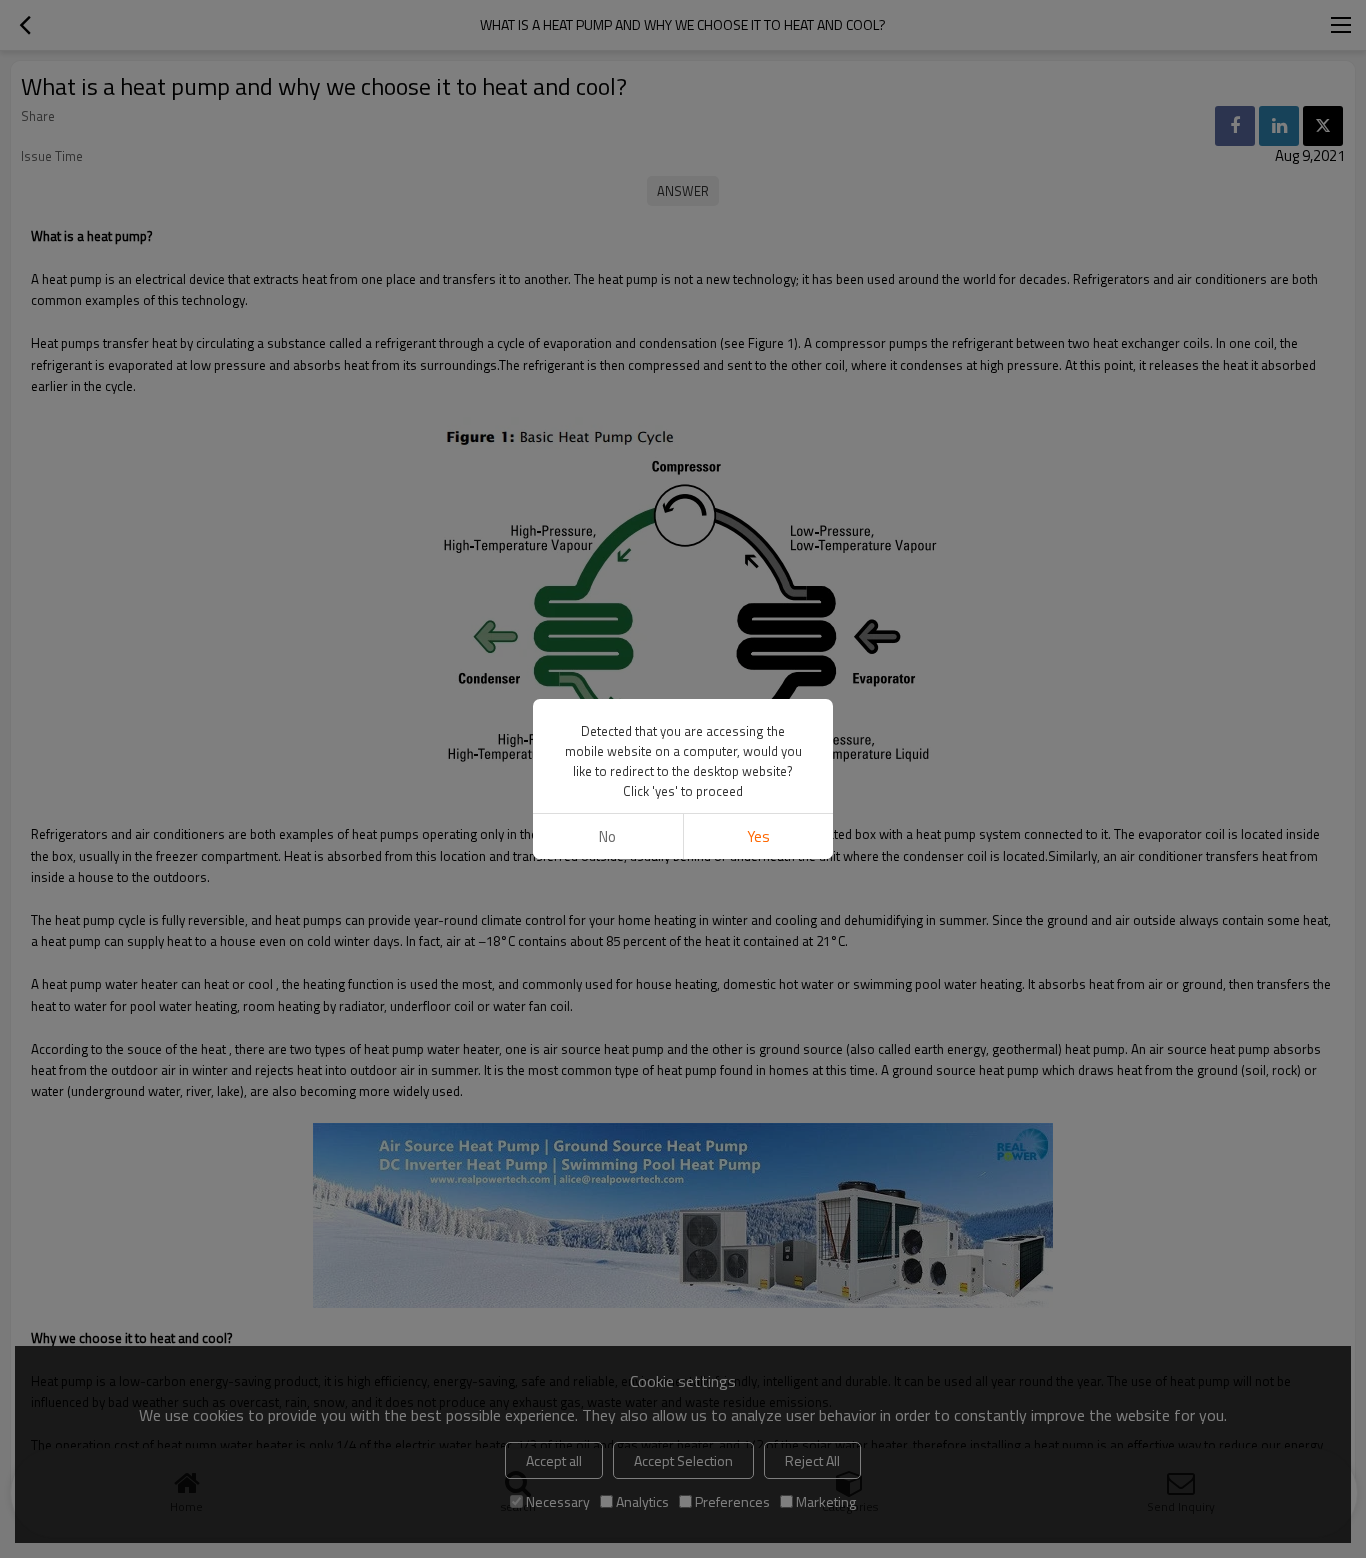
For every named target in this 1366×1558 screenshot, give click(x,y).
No (607, 836)
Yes (758, 836)
